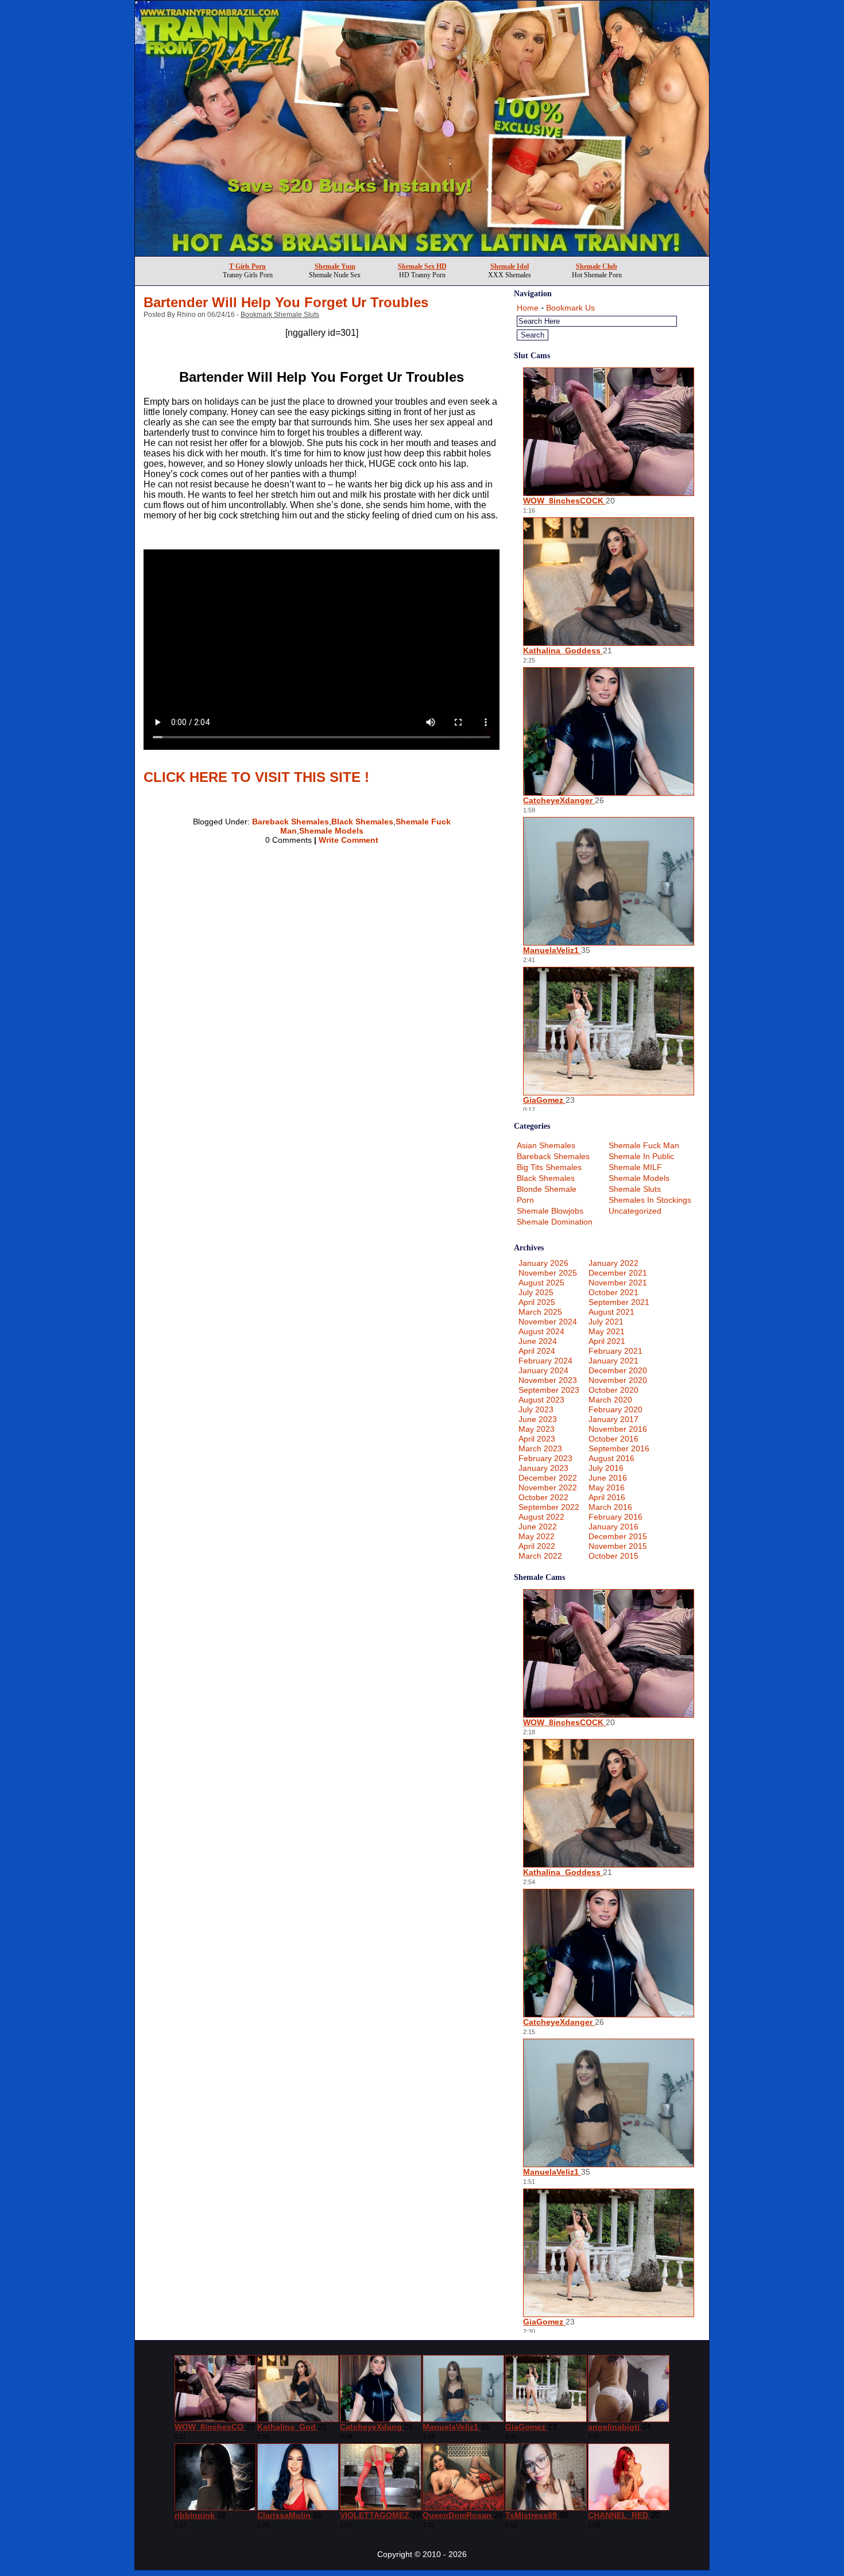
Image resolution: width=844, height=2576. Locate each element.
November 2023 (548, 1380)
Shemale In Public (641, 1156)
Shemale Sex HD (422, 266)
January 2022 (613, 1263)
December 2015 (618, 1536)
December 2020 (618, 1370)
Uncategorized (635, 1211)
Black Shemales (362, 822)
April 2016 (607, 1497)
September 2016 (619, 1448)
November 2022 (548, 1488)
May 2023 (537, 1429)
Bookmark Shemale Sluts (280, 315)
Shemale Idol (510, 266)
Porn (525, 1200)
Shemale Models (331, 831)
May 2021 (607, 1331)
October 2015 (613, 1556)
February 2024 (545, 1361)
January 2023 (543, 1468)
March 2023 (540, 1448)
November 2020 (618, 1380)
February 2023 (545, 1458)
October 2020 (613, 1390)
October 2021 (613, 1292)
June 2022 (538, 1527)
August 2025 (541, 1283)
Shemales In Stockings (650, 1200)
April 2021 (607, 1341)
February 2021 (615, 1351)
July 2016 (606, 1468)
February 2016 (615, 1517)
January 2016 (613, 1527)
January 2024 (543, 1370)
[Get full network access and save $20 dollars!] (422, 253)
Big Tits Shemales (549, 1167)
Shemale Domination (555, 1222)
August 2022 (541, 1517)
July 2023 (536, 1409)
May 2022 (537, 1536)
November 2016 (618, 1429)
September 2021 (619, 1302)
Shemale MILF (635, 1167)
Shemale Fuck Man (644, 1145)
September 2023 (549, 1390)
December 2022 (548, 1478)
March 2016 (610, 1507)
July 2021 (606, 1322)
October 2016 (613, 1439)
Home (528, 308)
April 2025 (537, 1302)
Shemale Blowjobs (550, 1211)
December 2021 (618, 1273)
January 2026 (543, 1263)
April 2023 (537, 1439)
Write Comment (349, 840)
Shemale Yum (335, 266)
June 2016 (608, 1478)
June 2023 (538, 1419)
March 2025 (540, 1312)
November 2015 (618, 1546)
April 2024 (537, 1351)
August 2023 (541, 1400)
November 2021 (618, 1283)
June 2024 (538, 1341)
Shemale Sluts (635, 1189)
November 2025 (548, 1273)
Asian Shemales (546, 1145)
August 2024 (541, 1331)
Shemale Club (597, 266)
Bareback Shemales (291, 822)
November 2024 (548, 1322)
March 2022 (540, 1556)
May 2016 (607, 1488)
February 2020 (615, 1409)
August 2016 (611, 1458)
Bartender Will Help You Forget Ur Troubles (286, 302)
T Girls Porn (247, 266)
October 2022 (543, 1497)
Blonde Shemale (547, 1189)
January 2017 (613, 1419)
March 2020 (610, 1400)
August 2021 (611, 1312)
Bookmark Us (570, 308)
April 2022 (537, 1546)
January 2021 (613, 1361)
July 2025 (536, 1292)
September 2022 (549, 1507)
